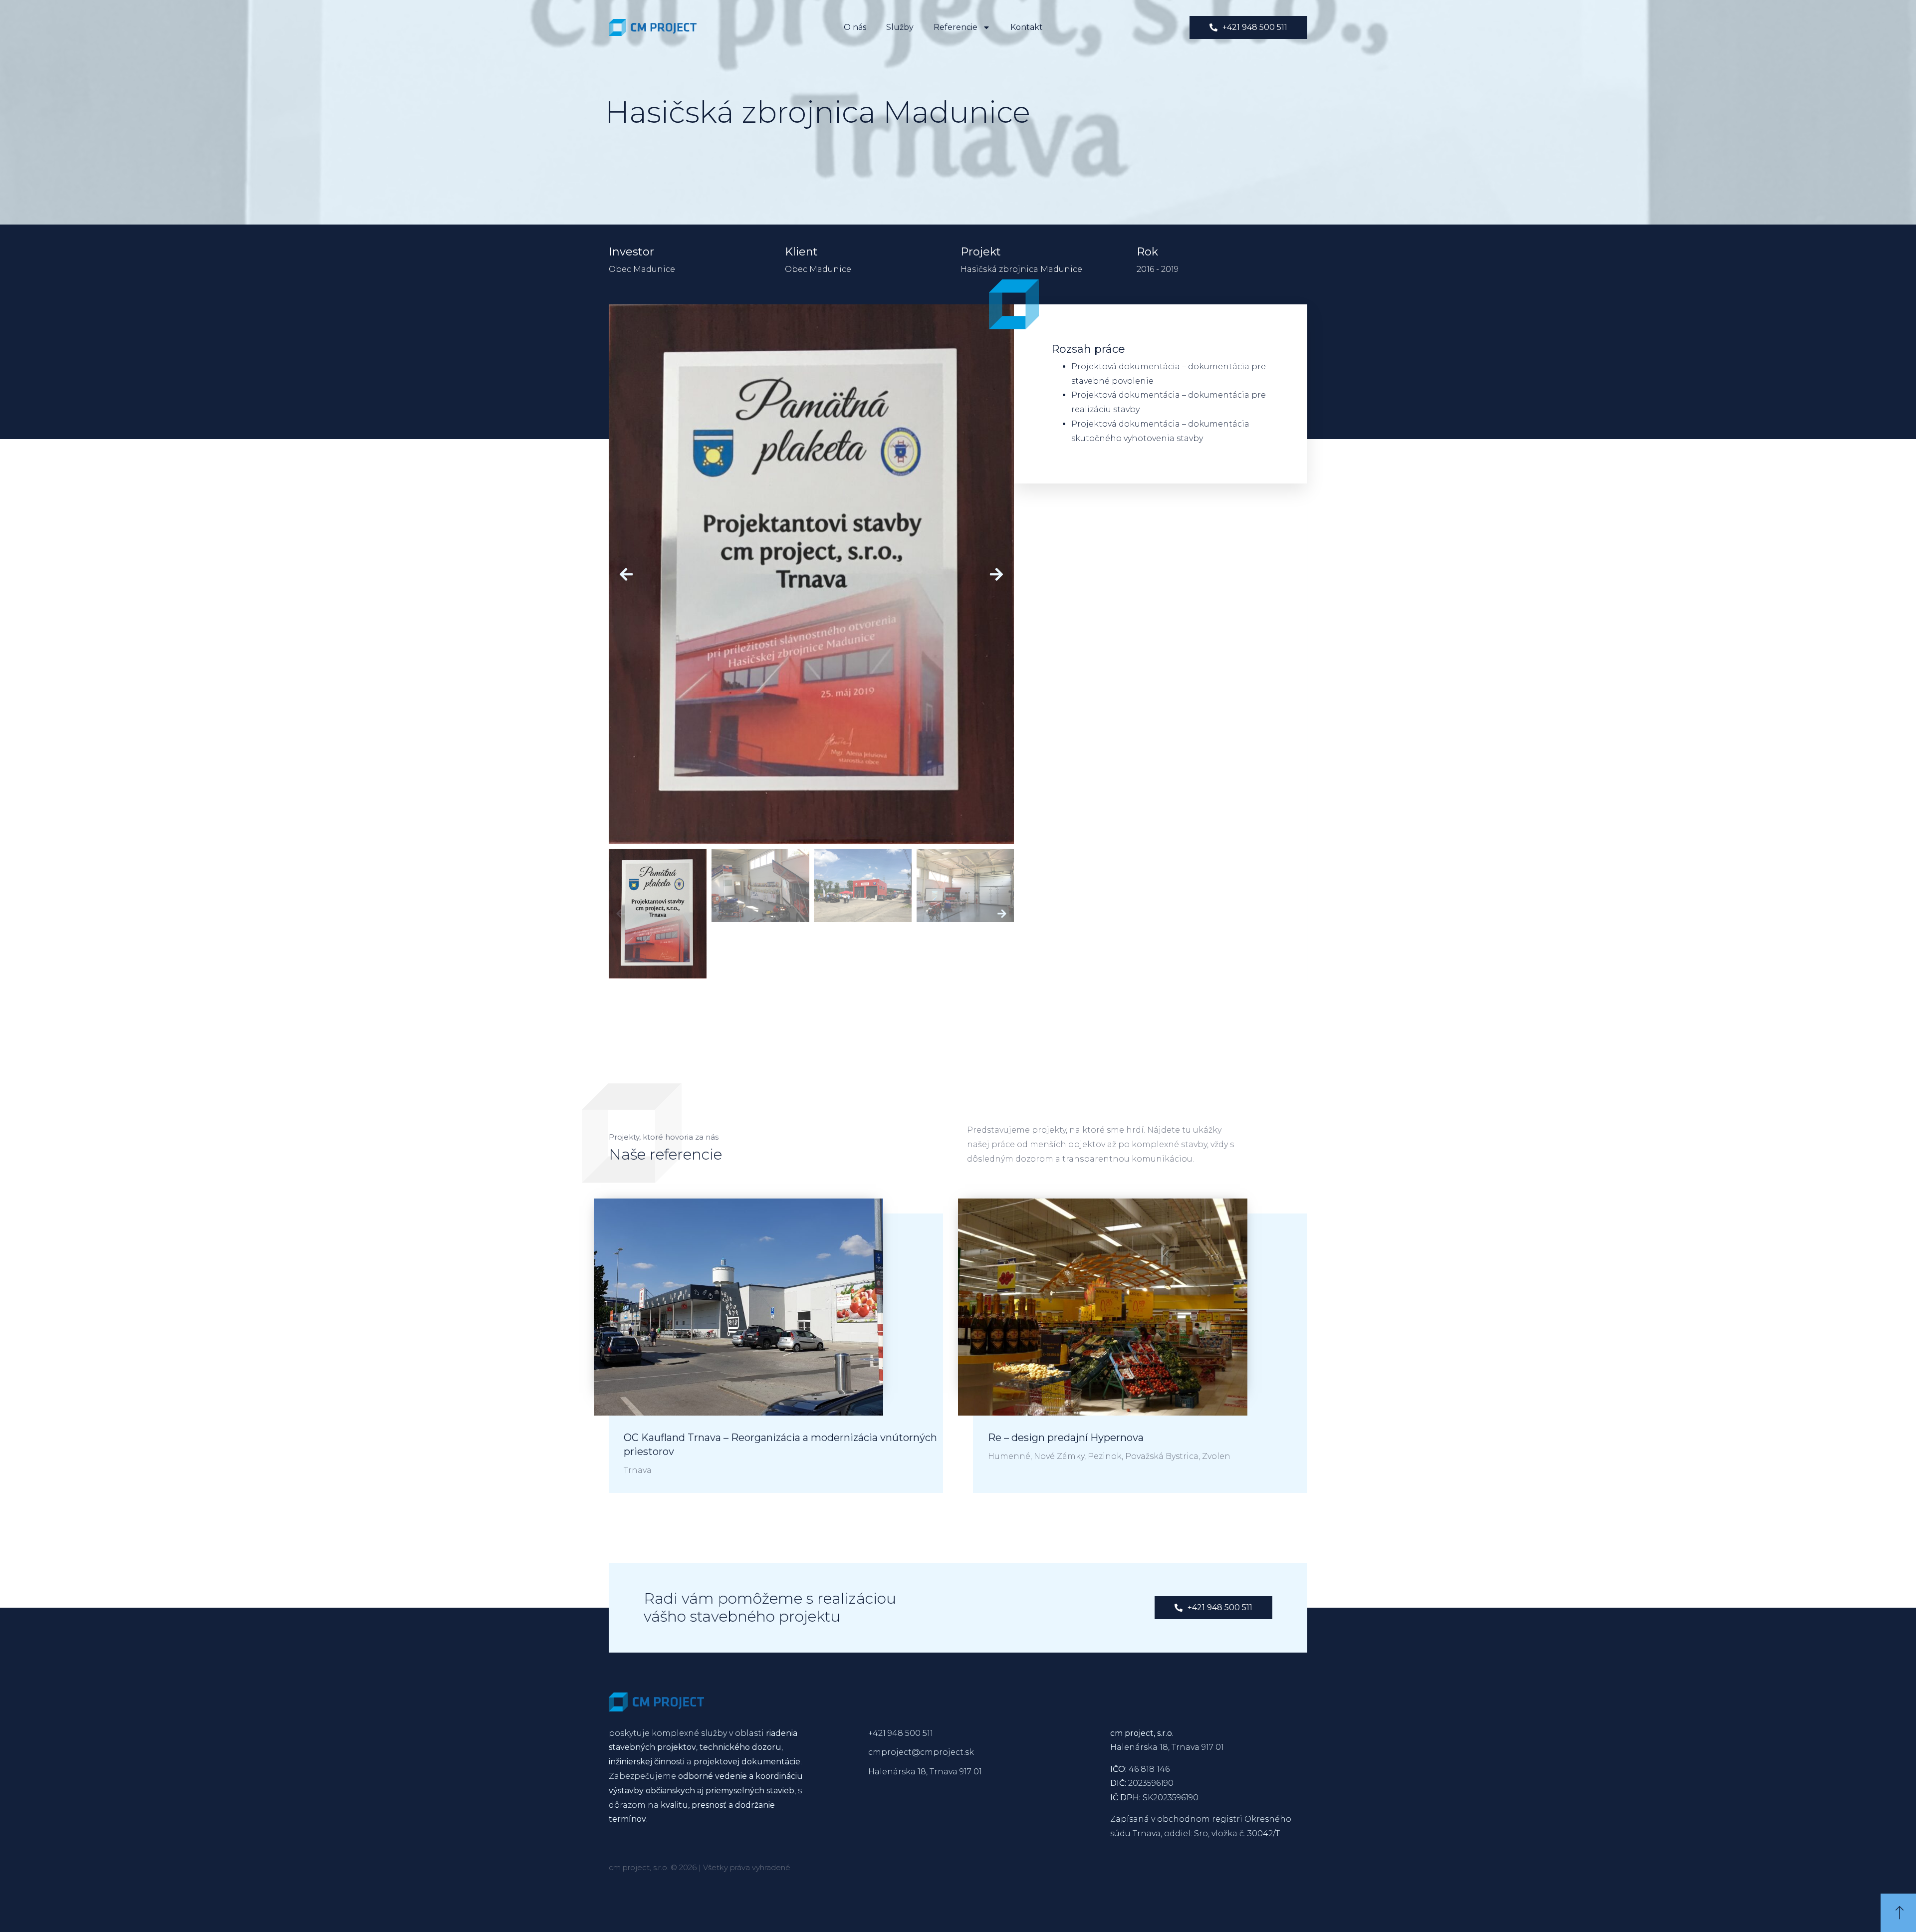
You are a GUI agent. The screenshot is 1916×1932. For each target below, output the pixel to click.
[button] (626, 574)
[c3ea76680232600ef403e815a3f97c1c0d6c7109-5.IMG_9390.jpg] (811, 574)
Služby (900, 27)
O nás (855, 27)
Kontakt (1027, 27)
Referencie (956, 27)
